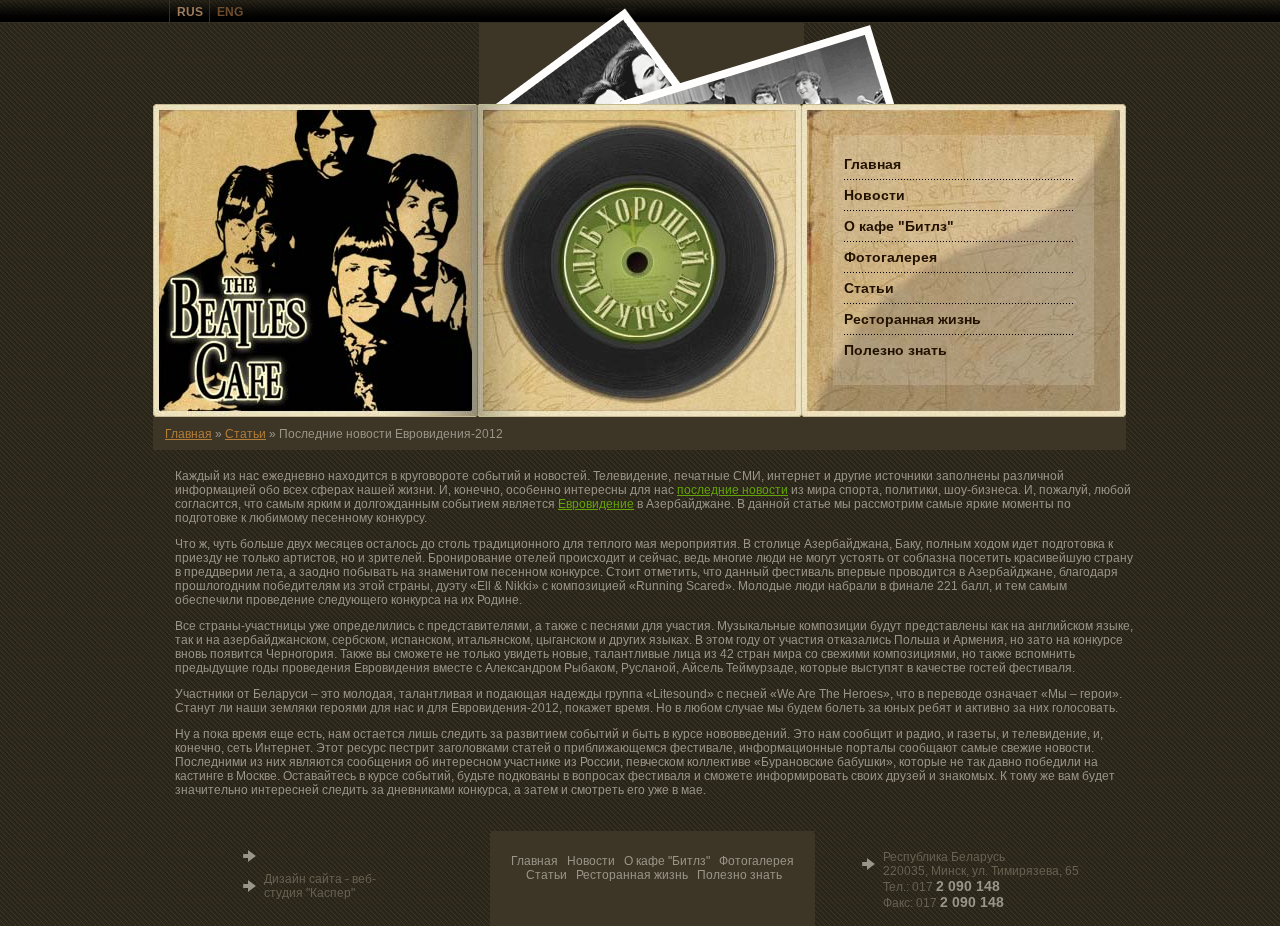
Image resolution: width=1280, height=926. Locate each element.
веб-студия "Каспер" (320, 886)
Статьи (245, 434)
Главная (188, 434)
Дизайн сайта (303, 879)
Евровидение (596, 504)
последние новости (732, 490)
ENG (230, 12)
